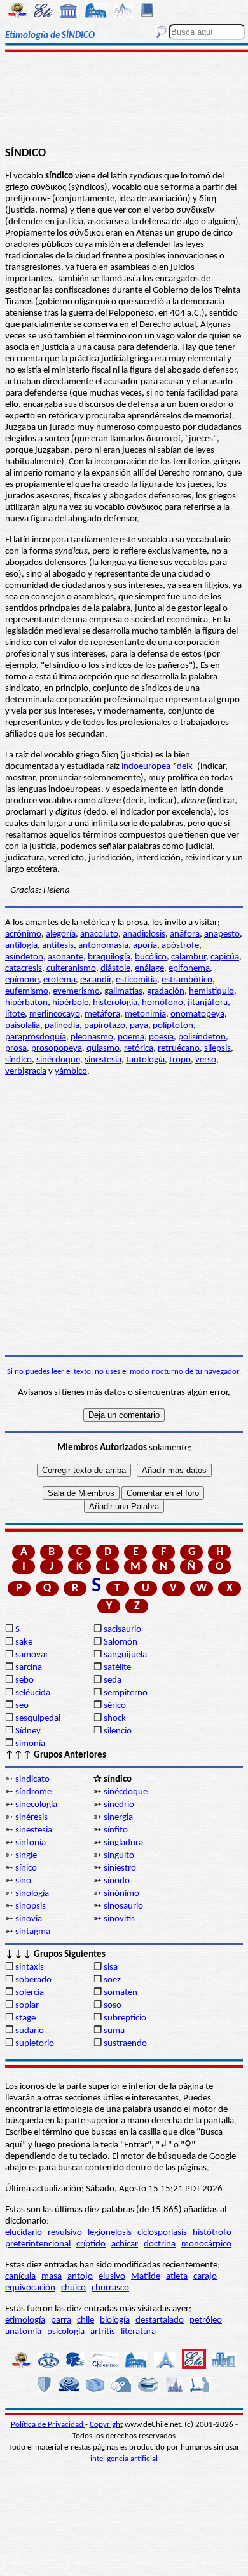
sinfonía (31, 1843)
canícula (20, 2277)
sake (24, 1642)
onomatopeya (197, 1014)
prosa (16, 1049)
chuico (73, 2288)
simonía (30, 1744)
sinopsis (31, 1906)
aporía (145, 946)
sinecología (36, 1805)
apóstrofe (180, 946)
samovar (32, 1655)
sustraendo (125, 2044)
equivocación (30, 2288)
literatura (138, 2332)
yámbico (71, 1071)
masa (52, 2277)
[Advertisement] (124, 100)
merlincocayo (55, 1014)
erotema (59, 980)
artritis (103, 2332)
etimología (25, 2320)
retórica (139, 1049)
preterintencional (38, 2244)
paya (139, 1026)
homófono (162, 1003)
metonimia (145, 1014)
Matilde (146, 2277)
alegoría (61, 934)
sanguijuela (125, 1655)
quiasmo (103, 1049)
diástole (115, 969)
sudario (30, 2031)
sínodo (117, 1881)
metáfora (102, 1014)
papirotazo (105, 1026)
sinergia (118, 1818)
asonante (65, 957)
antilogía (21, 946)
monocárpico (206, 2244)
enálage (149, 969)
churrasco (110, 2288)
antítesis (58, 946)
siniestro (120, 1868)
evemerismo (76, 991)
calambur (189, 957)
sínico (26, 1868)
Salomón (121, 1642)
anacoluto (99, 934)
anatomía (23, 2332)
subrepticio (125, 2018)
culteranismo (71, 969)
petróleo (206, 2320)
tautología (145, 1060)
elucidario (24, 2233)
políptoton (173, 1026)
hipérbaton (26, 1003)
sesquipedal (38, 1718)
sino (23, 1881)
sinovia (29, 1919)
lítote (15, 1014)
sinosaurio (123, 1906)
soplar (27, 2005)
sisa (111, 1967)
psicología (66, 2332)
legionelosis (110, 2233)
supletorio (35, 2044)
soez (112, 1980)
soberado (33, 1980)
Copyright (106, 2425)
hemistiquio (211, 991)
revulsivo (65, 2233)
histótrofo (212, 2233)
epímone (22, 980)
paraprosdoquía (36, 1037)
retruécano (179, 1049)
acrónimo (23, 934)
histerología (115, 1003)
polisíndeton (202, 1037)
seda (113, 1680)
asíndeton (24, 957)
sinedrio (119, 1805)
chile (86, 2320)
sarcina (29, 1668)
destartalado (160, 2320)
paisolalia (23, 1026)
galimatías (123, 991)
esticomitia (136, 980)
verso (206, 1060)
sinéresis (31, 1818)
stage (25, 2018)
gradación (166, 991)
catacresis (24, 969)
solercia (30, 1993)
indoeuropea (146, 767)
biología (115, 2320)
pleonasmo (92, 1037)
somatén (121, 1993)
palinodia (62, 1026)
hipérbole (70, 1003)
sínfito (116, 1830)
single (26, 1856)
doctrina (160, 2244)
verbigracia (26, 1071)
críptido (91, 2244)
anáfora (185, 934)
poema (131, 1037)
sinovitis (119, 1919)
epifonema (189, 969)
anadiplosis (144, 934)
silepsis (217, 1049)
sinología (32, 1894)
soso (113, 2005)
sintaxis (30, 1967)
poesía (161, 1037)
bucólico (151, 957)
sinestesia (103, 1060)
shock (115, 1718)
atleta (177, 2277)
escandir (96, 980)
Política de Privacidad (48, 2425)
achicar (125, 2244)
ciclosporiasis (162, 2233)
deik (184, 767)
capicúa (225, 957)
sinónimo (121, 1894)
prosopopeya (57, 1049)
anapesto (222, 934)
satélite (117, 1668)
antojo (80, 2277)
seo (22, 1706)
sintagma (33, 1932)
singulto (119, 1856)
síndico (18, 1060)
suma (114, 2031)
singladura (123, 1843)
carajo (205, 2277)
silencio (118, 1731)
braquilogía (109, 957)
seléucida (33, 1693)
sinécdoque (58, 1060)
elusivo (112, 2277)
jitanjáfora (208, 1003)
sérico (115, 1706)
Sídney (28, 1731)
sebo (24, 1680)
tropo (180, 1060)
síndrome (33, 1792)
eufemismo (27, 991)
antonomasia (103, 946)
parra (61, 2320)
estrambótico (187, 980)
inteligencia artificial (124, 2459)
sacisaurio (122, 1630)
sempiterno (126, 1693)
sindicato (32, 1779)
